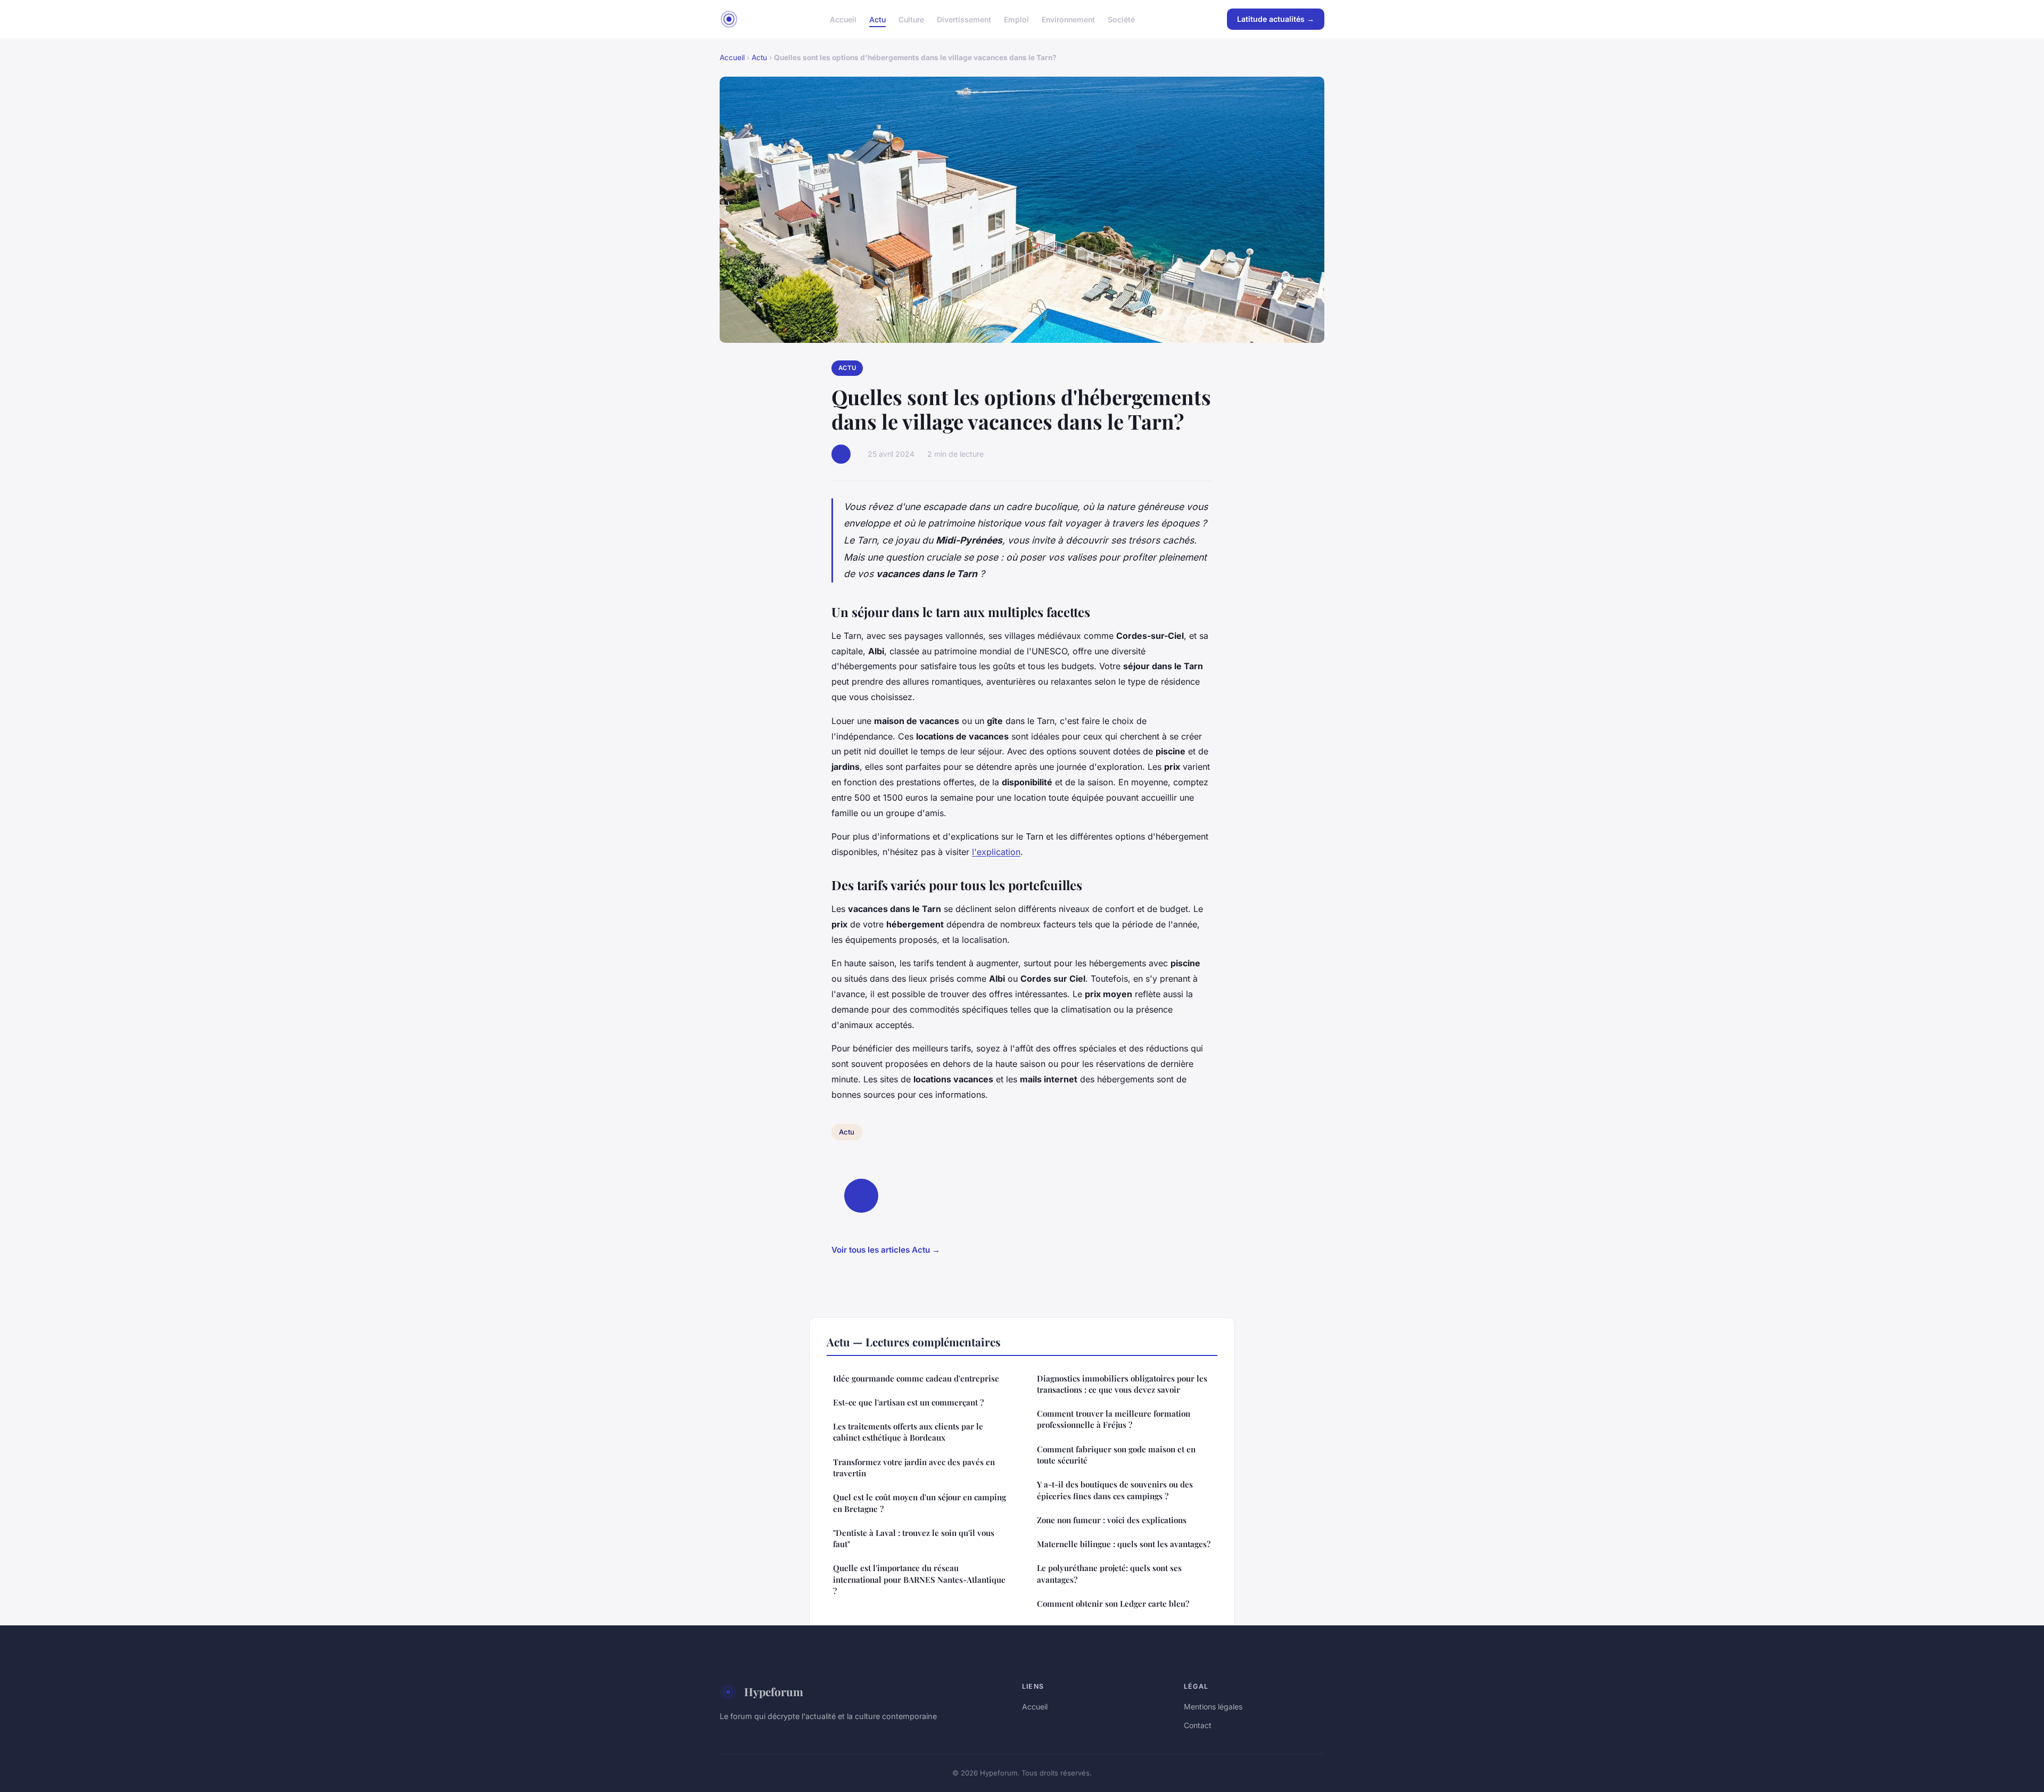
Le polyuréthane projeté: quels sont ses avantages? (1109, 1573)
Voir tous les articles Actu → (886, 1250)
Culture (911, 19)
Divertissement (964, 19)
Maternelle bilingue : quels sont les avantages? (1124, 1544)
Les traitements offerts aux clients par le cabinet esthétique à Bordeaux (908, 1432)
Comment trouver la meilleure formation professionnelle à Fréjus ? (1114, 1419)
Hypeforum (774, 1691)
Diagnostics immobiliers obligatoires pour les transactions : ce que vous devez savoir (1122, 1384)
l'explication (996, 852)
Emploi (1016, 19)
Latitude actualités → (1276, 19)
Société (1121, 19)
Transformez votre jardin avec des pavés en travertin (914, 1468)
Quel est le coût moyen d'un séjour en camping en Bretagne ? (920, 1503)
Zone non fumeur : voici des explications (1112, 1520)
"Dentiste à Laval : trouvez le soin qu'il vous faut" (914, 1538)
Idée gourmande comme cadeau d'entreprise (916, 1378)
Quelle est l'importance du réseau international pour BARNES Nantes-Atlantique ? (919, 1579)
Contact (1198, 1725)
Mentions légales (1213, 1707)
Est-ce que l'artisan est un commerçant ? (908, 1402)
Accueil (843, 19)
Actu (877, 19)
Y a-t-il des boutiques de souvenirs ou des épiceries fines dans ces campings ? (1115, 1490)
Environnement (1068, 19)
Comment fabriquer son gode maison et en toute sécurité (1116, 1455)
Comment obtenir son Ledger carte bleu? (1113, 1604)
